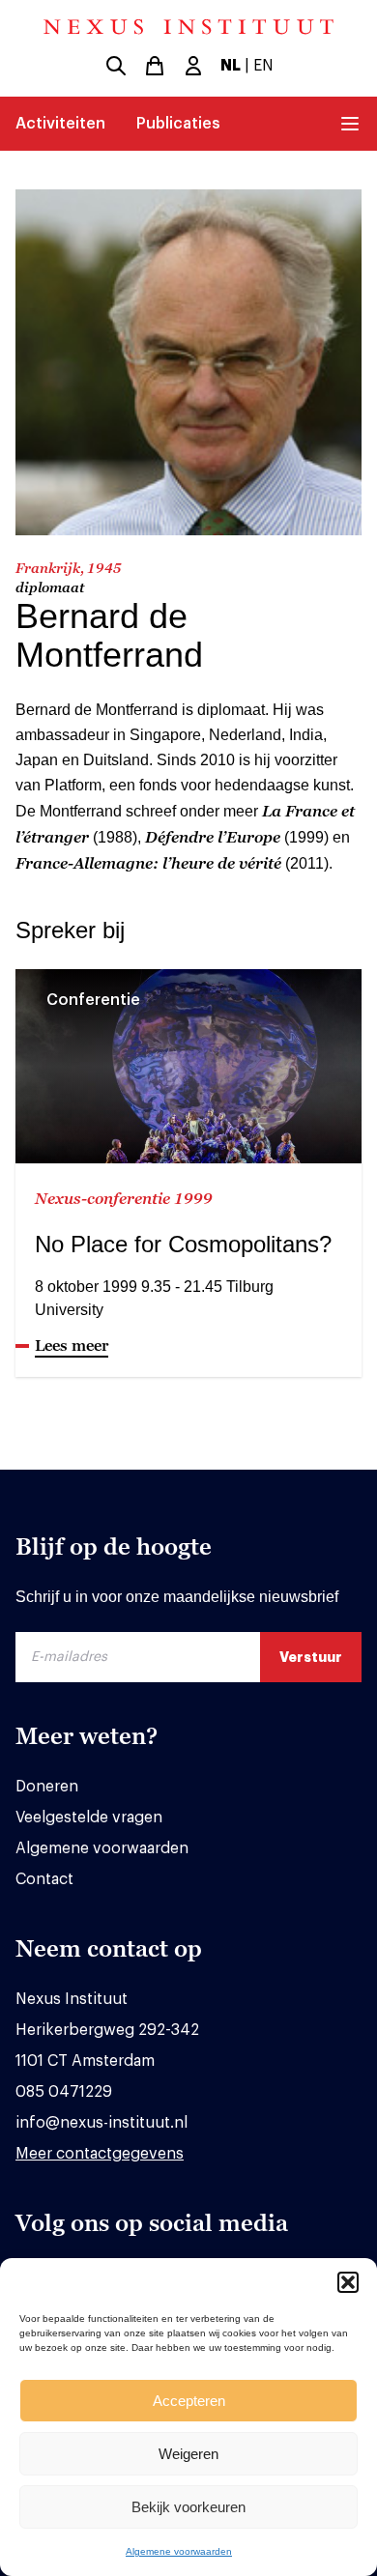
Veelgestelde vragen (89, 1818)
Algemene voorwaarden (179, 2551)
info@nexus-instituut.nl (101, 2123)
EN (263, 66)
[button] (348, 2282)
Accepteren (189, 2401)
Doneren (47, 1787)
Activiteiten (60, 124)
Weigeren (188, 2454)
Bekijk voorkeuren (188, 2507)
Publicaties (178, 124)
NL (231, 66)
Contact (44, 1879)
